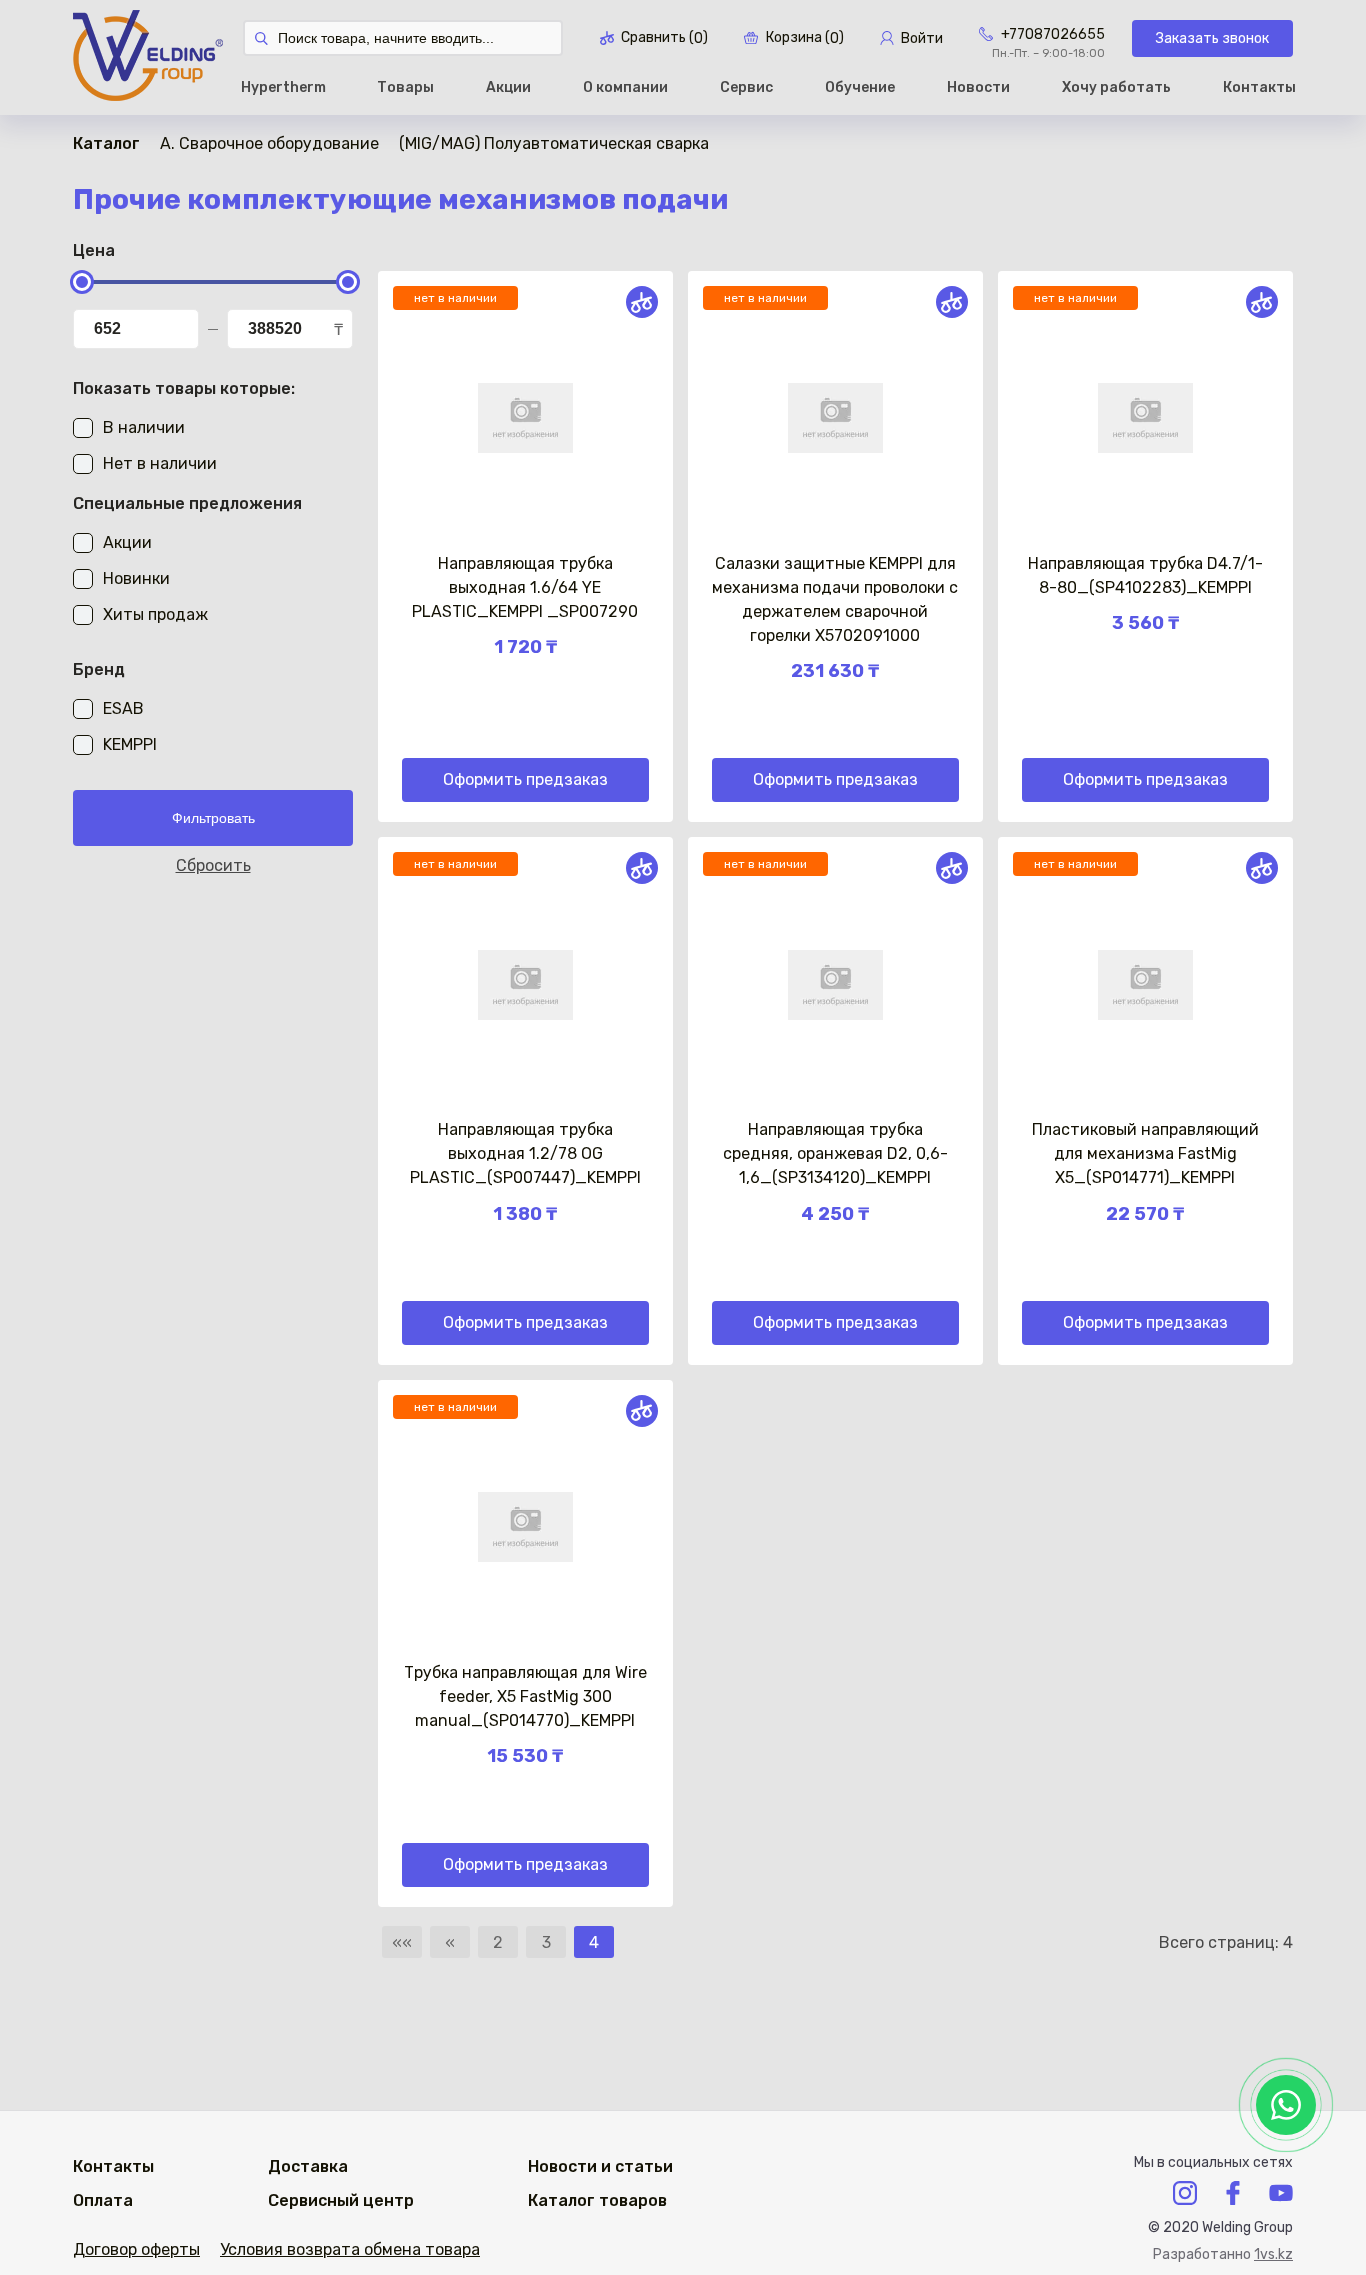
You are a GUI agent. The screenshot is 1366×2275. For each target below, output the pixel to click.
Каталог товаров (597, 2200)
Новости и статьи (600, 2166)
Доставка (308, 2166)
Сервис (746, 87)
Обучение (860, 87)
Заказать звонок (1212, 38)
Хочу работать (1116, 87)
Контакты (1259, 87)
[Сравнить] (642, 302)
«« (402, 1942)
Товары (405, 87)
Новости (978, 87)
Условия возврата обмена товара (350, 2249)
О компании (625, 87)
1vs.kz (1273, 2254)
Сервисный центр (341, 2200)
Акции (508, 87)
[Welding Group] (148, 57)
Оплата (103, 2200)
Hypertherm (283, 87)
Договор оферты (136, 2249)
